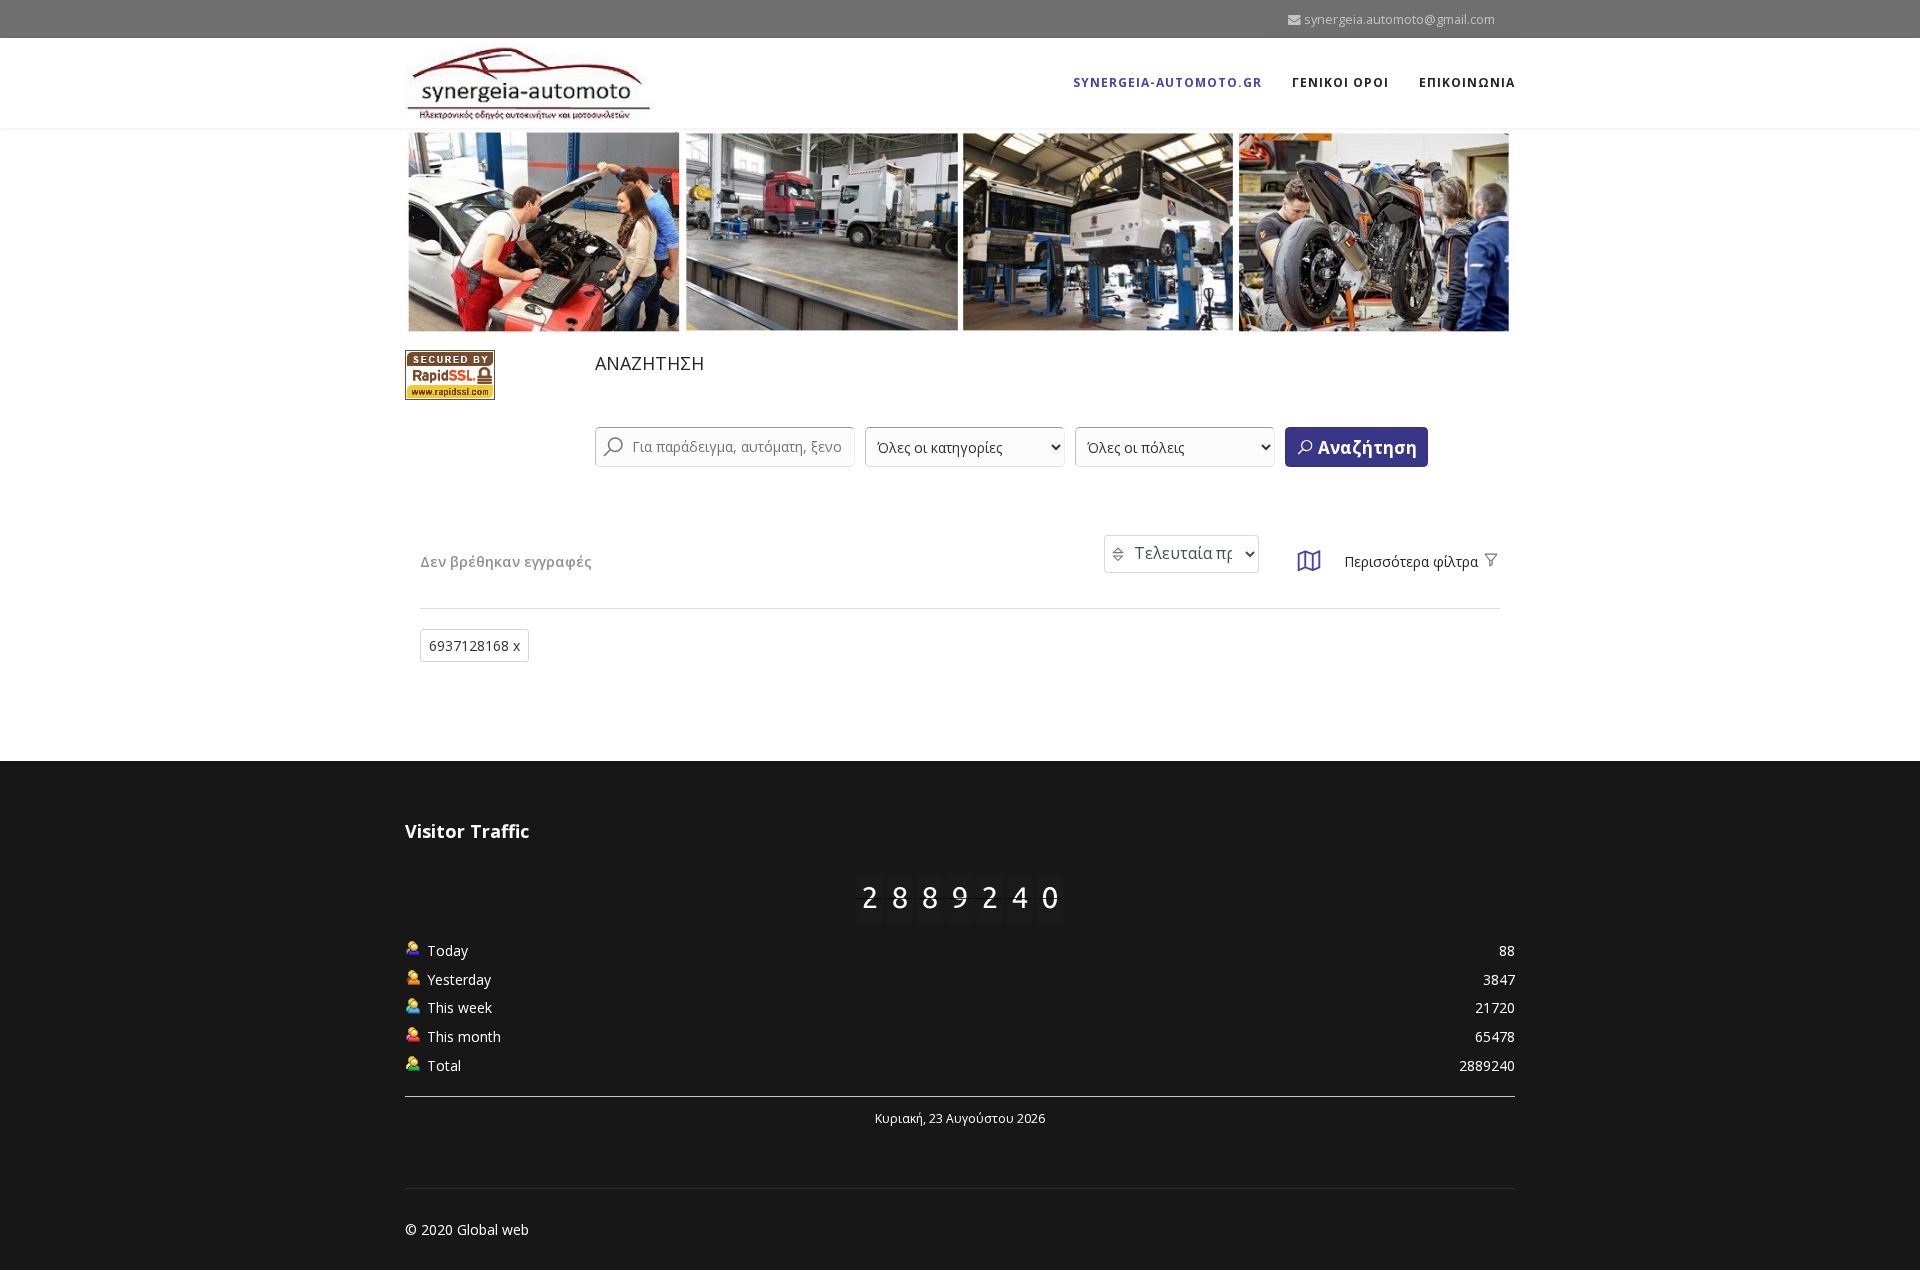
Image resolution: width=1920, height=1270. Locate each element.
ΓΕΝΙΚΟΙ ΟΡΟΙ (1340, 82)
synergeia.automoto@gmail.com (1399, 19)
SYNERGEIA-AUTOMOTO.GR (1167, 82)
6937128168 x (474, 645)
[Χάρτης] (1309, 566)
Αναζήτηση (1365, 447)
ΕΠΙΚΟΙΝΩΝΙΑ (1467, 82)
